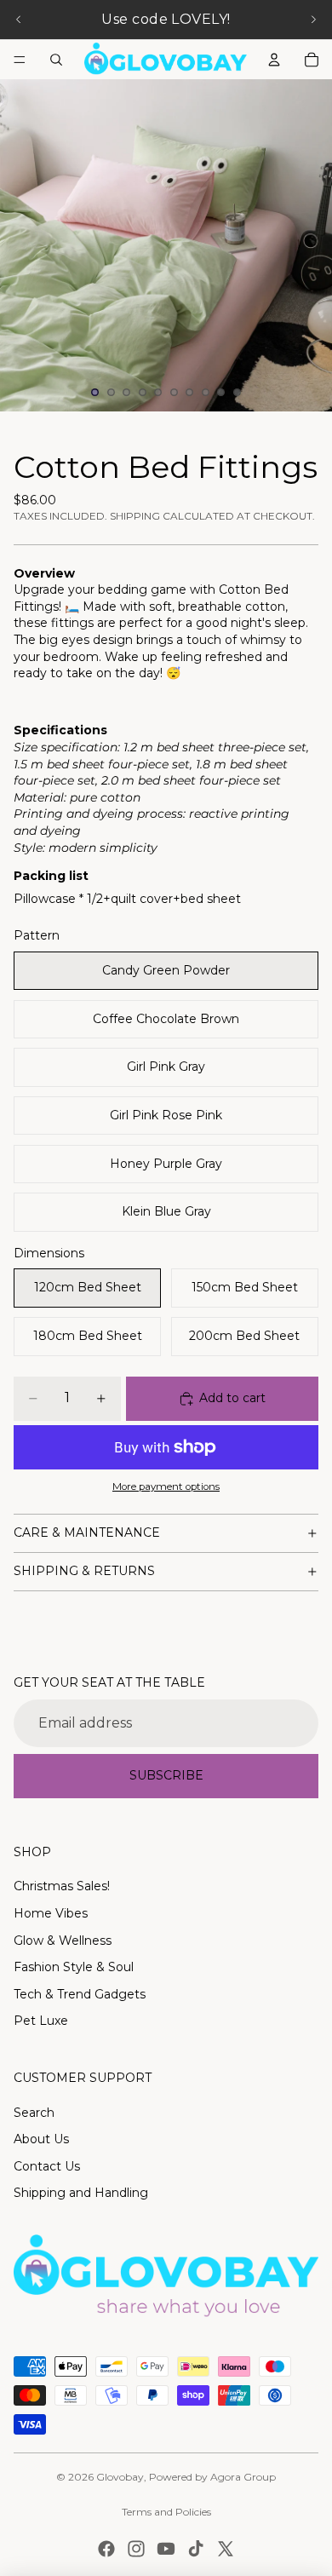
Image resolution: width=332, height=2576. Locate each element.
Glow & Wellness (63, 1941)
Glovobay (120, 2477)
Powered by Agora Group (212, 2477)
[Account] (274, 60)
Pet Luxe (41, 2021)
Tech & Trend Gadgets (80, 1994)
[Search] (56, 60)
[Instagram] (136, 2549)
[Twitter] (226, 2549)
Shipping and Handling (81, 2193)
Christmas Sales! (62, 1886)
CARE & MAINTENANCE (87, 1532)
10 (238, 393)
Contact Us (47, 2166)
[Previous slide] (19, 20)
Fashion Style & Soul (74, 1967)
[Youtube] (166, 2549)
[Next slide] (313, 20)
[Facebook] (106, 2549)
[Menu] (20, 60)
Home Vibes (51, 1913)
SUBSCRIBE (166, 1775)
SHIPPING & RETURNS (84, 1571)
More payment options (166, 1486)
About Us (41, 2139)
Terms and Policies (166, 2512)
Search (34, 2113)
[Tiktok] (196, 2549)
